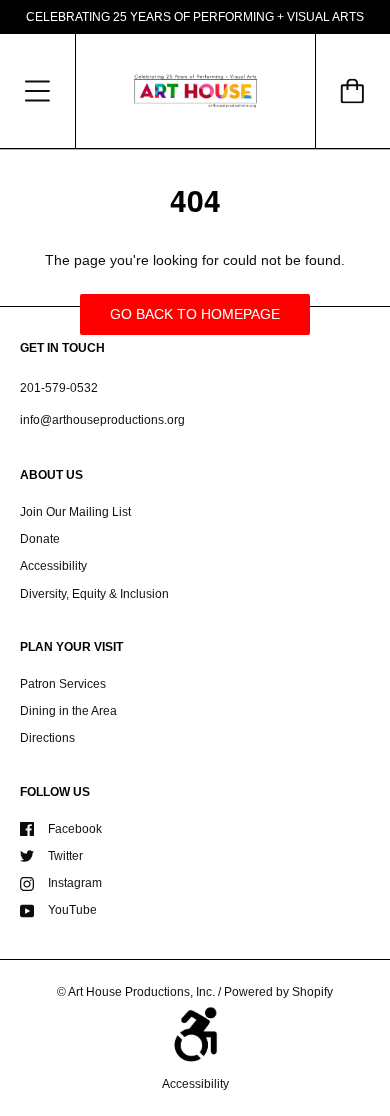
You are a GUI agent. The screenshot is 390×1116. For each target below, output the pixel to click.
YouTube (72, 910)
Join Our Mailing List (75, 512)
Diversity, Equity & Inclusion (94, 594)
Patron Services (63, 684)
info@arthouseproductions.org (102, 420)
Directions (47, 738)
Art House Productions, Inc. (141, 992)
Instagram (75, 883)
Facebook (75, 829)
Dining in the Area (68, 711)
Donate (40, 539)
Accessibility (53, 566)
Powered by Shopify (278, 992)
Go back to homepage (195, 314)
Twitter (65, 856)
